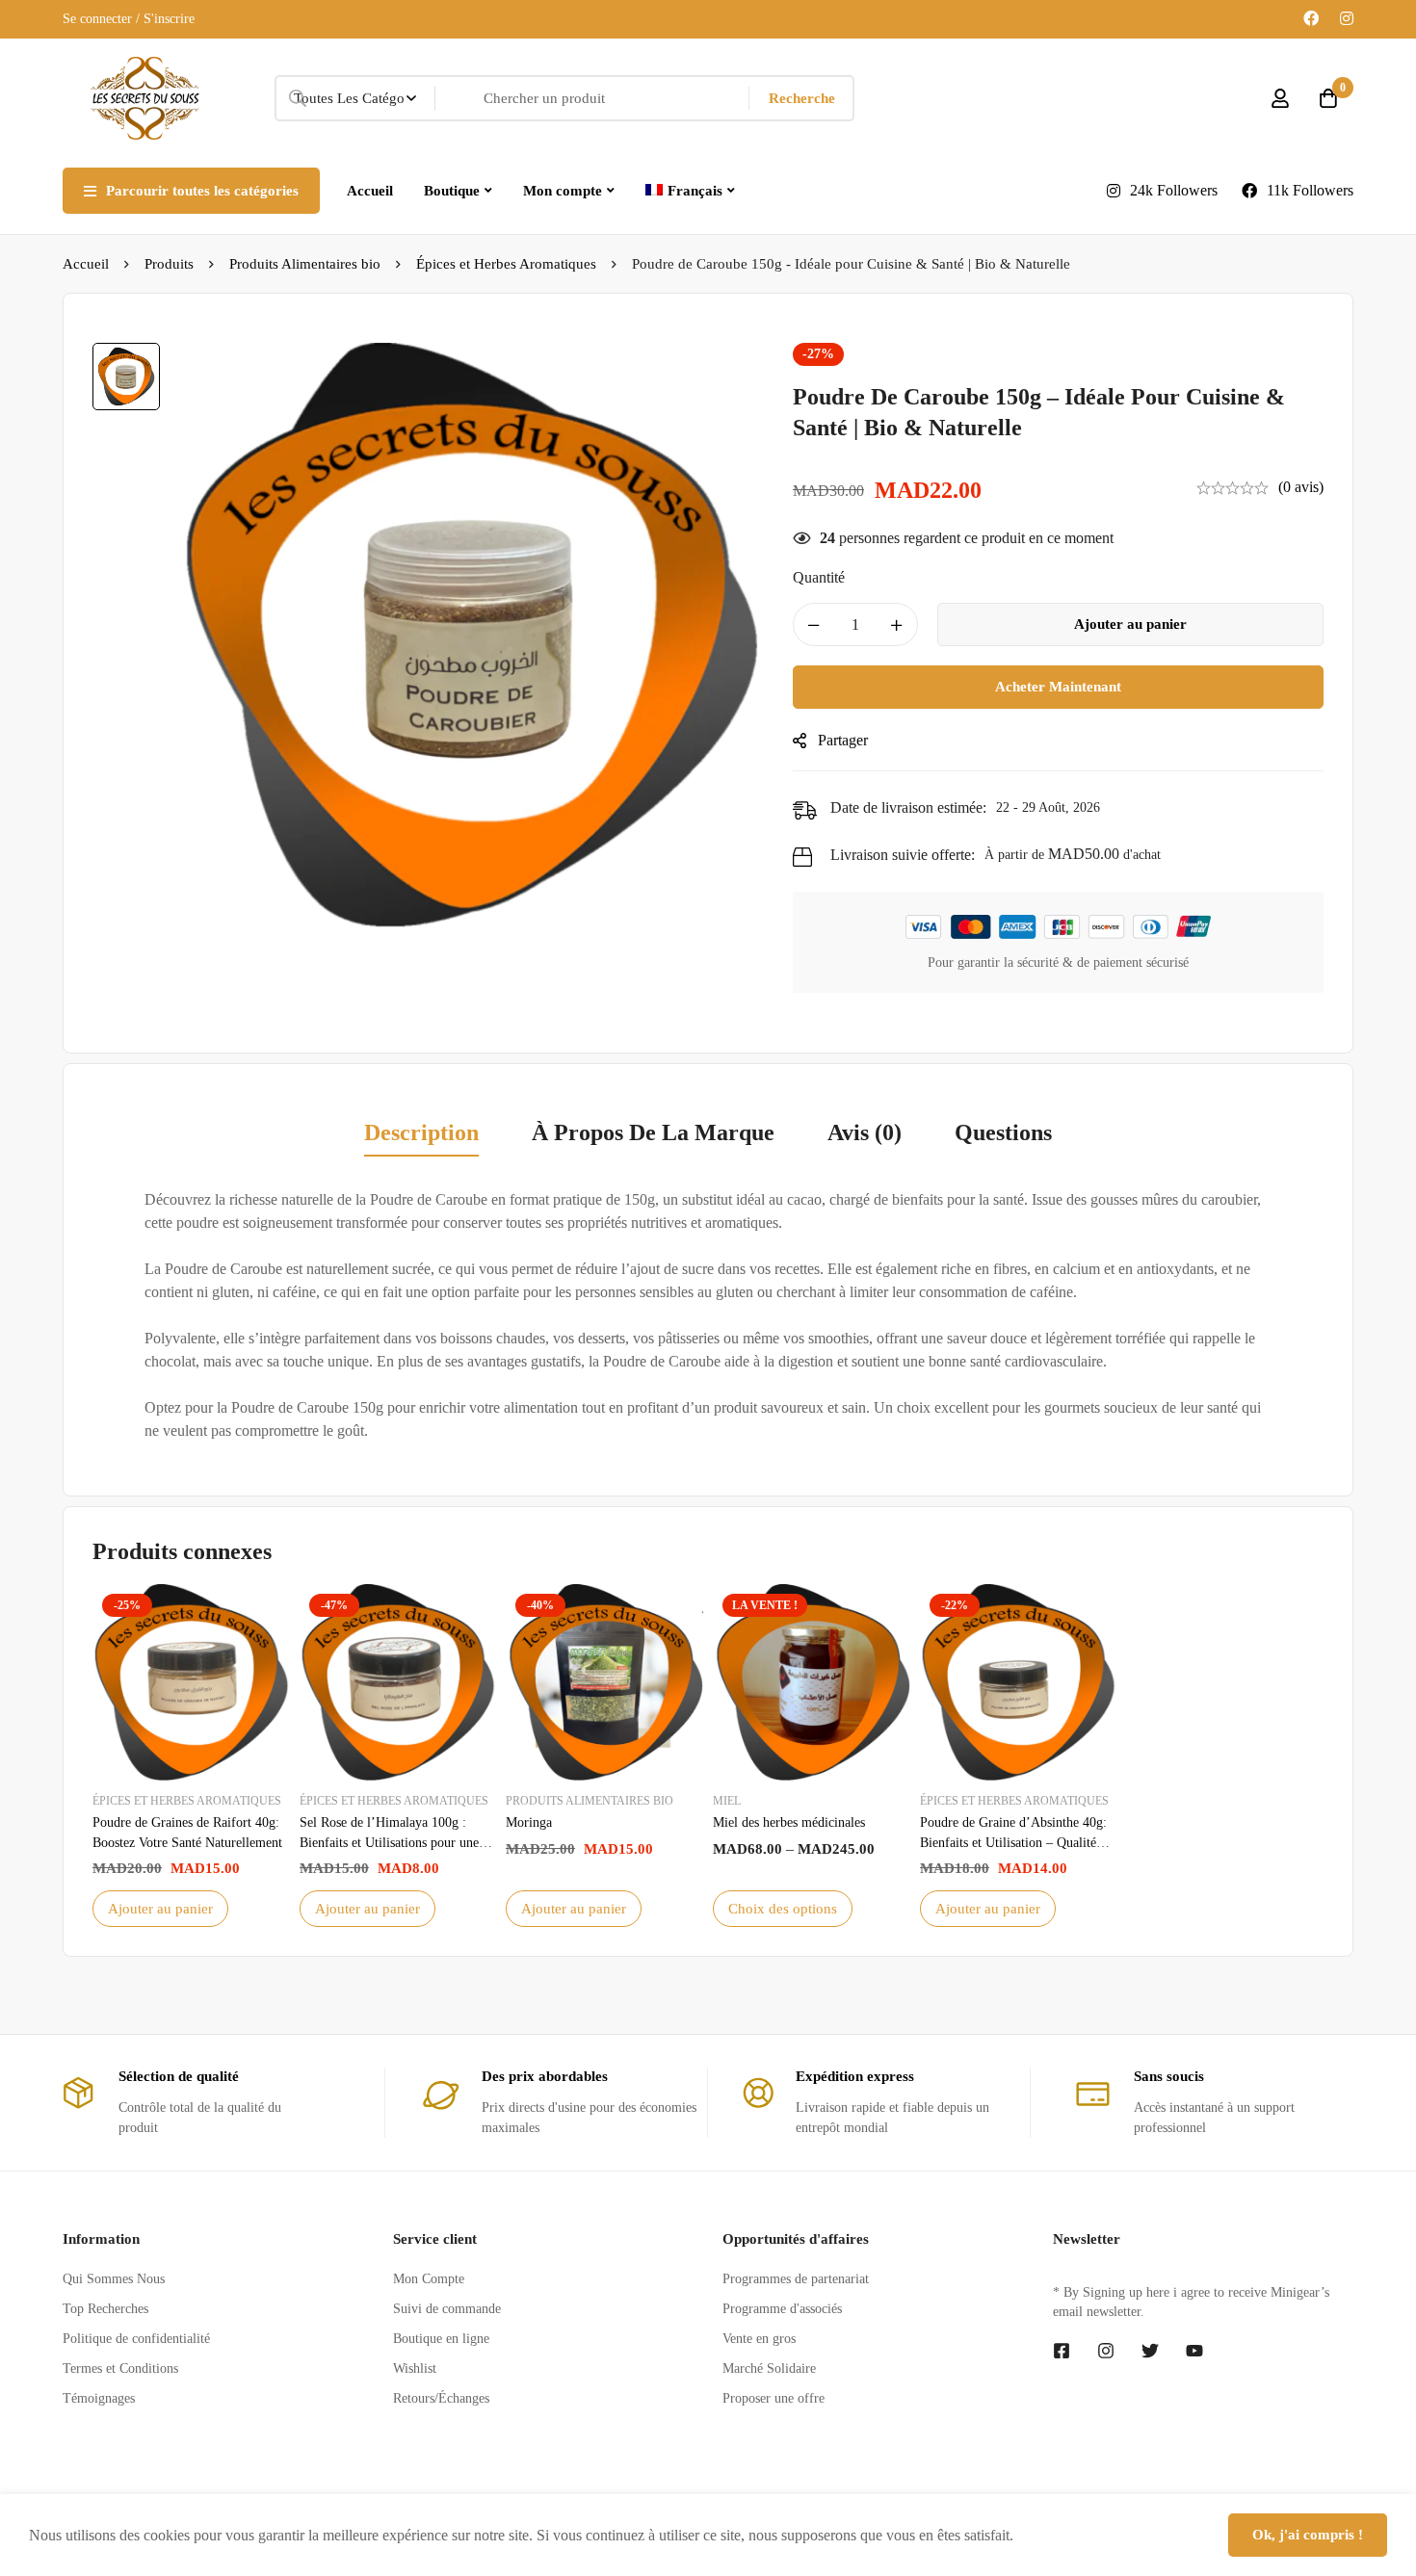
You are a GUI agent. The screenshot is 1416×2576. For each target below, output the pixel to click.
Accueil (86, 264)
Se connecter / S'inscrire (129, 19)
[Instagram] (1347, 19)
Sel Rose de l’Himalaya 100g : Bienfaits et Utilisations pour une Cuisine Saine (389, 1842)
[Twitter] (1150, 2351)
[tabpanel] (708, 1315)
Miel (727, 1801)
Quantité (819, 577)
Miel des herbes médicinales (789, 1822)
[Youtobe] (1194, 2351)
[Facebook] (1311, 19)
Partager (843, 740)
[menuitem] (690, 191)
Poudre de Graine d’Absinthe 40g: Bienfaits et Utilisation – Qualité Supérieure (1013, 1842)
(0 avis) (1301, 487)
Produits (169, 264)
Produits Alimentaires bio (305, 264)
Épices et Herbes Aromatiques (506, 264)
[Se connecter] (1280, 98)
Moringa (529, 1822)
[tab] (421, 1134)
